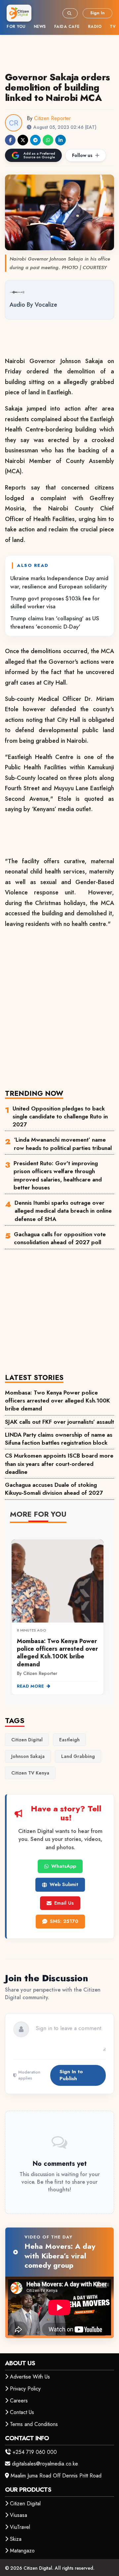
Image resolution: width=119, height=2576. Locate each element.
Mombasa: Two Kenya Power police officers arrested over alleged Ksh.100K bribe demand (58, 1401)
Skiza (16, 2539)
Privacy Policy (25, 2389)
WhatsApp (64, 1866)
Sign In (98, 13)
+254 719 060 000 (35, 2452)
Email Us (64, 1903)
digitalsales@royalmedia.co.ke (45, 2464)
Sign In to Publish (71, 2075)
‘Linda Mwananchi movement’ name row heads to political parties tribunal (63, 1144)
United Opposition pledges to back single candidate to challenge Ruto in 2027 (60, 1117)
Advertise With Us (30, 2377)
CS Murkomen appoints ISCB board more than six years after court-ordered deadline (59, 1464)
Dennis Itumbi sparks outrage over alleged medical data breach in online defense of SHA (63, 1211)
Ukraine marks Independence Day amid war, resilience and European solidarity (59, 582)
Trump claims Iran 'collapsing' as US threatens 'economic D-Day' (55, 622)
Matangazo (22, 2551)
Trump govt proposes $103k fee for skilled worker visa (55, 602)
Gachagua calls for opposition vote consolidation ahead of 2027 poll (60, 1238)
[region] (59, 1613)
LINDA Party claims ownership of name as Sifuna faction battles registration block (59, 1439)
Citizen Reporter (52, 118)
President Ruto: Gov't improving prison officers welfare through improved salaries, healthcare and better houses (58, 1175)
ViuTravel (20, 2527)
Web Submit (64, 1884)
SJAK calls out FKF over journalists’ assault (59, 1422)
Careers (19, 2401)
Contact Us (22, 2412)
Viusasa (19, 2515)
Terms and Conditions (34, 2424)
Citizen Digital (25, 2503)
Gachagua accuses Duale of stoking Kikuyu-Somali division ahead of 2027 (54, 1489)
